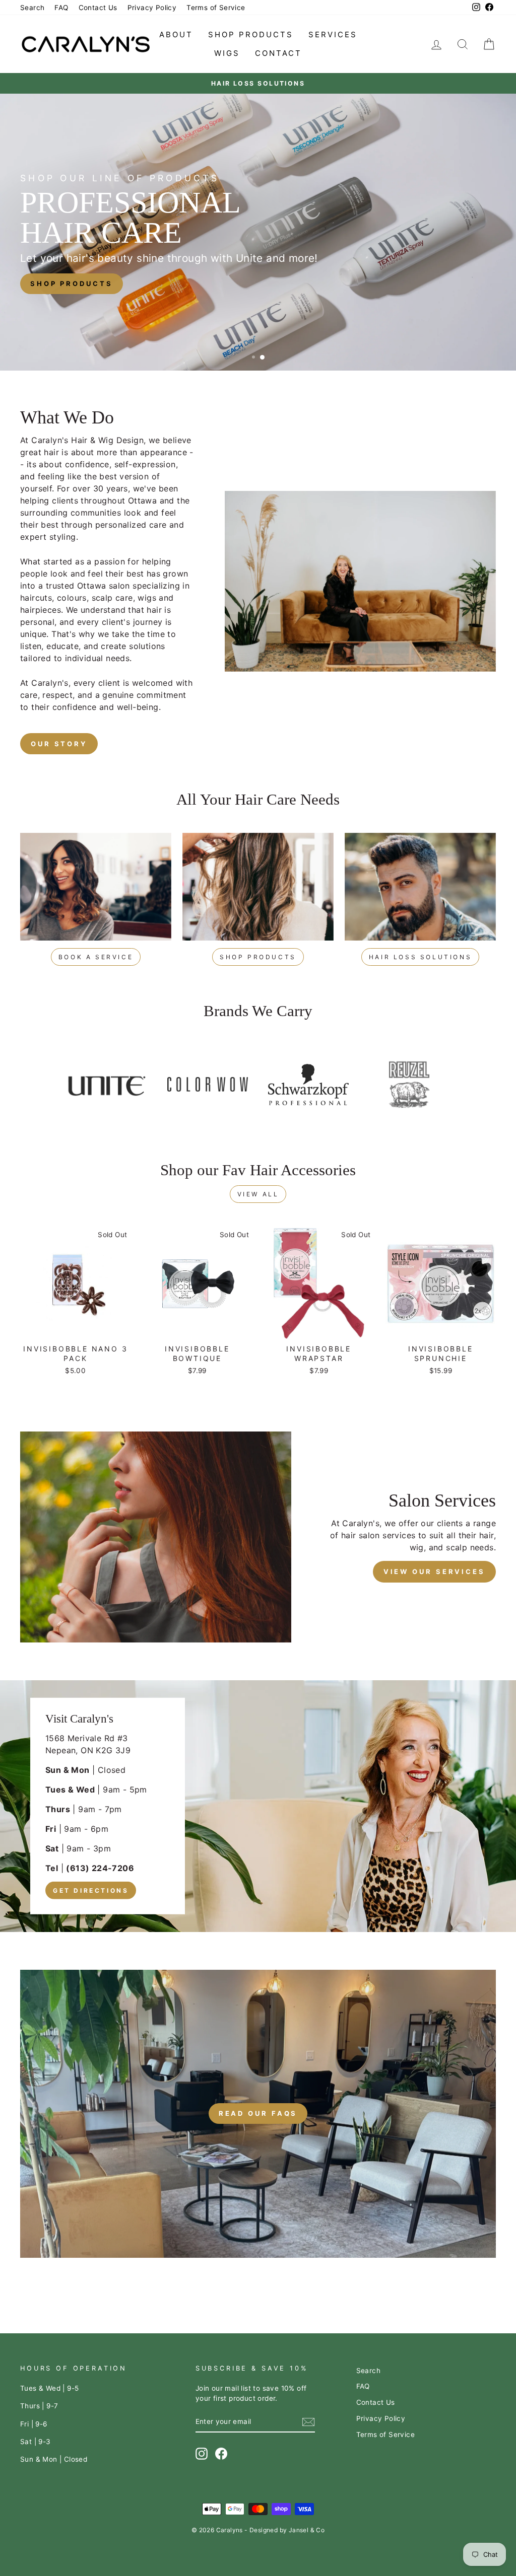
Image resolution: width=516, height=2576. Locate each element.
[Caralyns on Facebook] (221, 2454)
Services (333, 34)
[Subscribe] (308, 2422)
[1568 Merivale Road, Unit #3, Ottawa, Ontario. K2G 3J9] (258, 1806)
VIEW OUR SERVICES (434, 1571)
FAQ (61, 8)
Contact (278, 53)
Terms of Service (216, 8)
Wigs (227, 53)
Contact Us (98, 8)
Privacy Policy (152, 8)
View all (258, 1194)
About (176, 34)
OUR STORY (59, 744)
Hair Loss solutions (420, 957)
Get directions (91, 1890)
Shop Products (251, 34)
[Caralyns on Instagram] (202, 2454)
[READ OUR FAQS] (258, 2114)
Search (32, 8)
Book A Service (96, 957)
